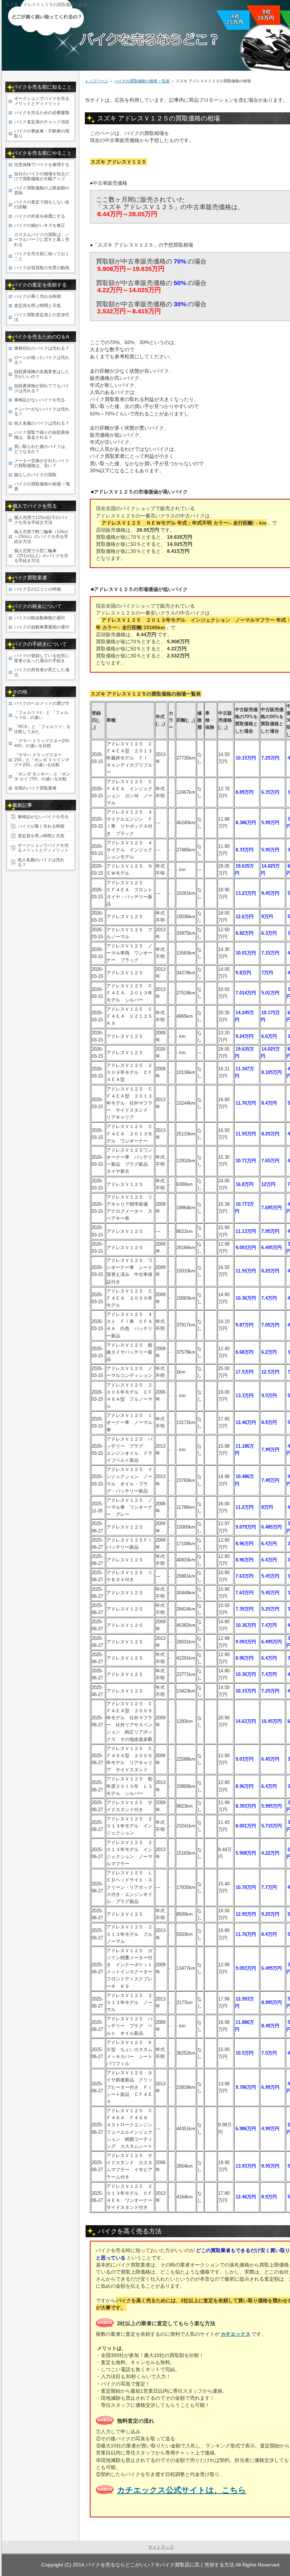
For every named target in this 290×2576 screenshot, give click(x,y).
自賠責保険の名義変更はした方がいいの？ (42, 374)
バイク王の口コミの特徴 (37, 589)
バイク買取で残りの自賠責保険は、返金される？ (42, 435)
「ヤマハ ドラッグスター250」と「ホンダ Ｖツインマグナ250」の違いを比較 (42, 760)
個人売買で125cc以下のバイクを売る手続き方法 (41, 520)
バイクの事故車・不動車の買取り (42, 134)
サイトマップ (161, 2547)
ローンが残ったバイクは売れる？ (42, 360)
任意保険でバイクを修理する (42, 165)
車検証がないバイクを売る (40, 400)
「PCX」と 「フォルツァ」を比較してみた (42, 729)
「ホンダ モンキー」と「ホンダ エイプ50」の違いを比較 (42, 776)
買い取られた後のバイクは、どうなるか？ (42, 449)
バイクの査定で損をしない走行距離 (42, 205)
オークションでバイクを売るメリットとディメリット (42, 101)
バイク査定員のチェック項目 (42, 122)
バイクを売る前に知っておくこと (42, 256)
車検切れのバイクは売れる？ (42, 348)
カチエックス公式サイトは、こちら (182, 2490)
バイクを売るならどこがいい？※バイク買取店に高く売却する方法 (160, 2565)
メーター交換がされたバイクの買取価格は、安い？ (42, 463)
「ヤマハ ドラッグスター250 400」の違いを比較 (42, 743)
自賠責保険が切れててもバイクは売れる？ (42, 388)
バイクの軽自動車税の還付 (40, 618)
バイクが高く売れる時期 (37, 296)
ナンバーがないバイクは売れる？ (42, 412)
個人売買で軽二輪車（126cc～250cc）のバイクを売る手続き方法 (41, 537)
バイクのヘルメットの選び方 (42, 703)
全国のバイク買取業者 (35, 788)
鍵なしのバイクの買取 (35, 475)
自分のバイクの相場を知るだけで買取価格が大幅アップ (42, 176)
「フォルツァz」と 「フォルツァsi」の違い (41, 715)
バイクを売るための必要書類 (42, 113)
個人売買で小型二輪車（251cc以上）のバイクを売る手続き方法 (41, 556)
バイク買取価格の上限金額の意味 (42, 190)
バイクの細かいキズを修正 (40, 225)
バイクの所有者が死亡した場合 (42, 672)
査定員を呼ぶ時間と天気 (37, 306)
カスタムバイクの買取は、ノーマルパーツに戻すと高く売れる (42, 240)
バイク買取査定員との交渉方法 (42, 317)
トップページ (97, 81)
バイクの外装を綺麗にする (40, 216)
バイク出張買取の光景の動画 (42, 268)
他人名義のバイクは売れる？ (42, 423)
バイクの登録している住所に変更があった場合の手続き (42, 658)
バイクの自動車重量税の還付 (42, 627)
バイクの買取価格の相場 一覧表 (142, 81)
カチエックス (236, 2334)
